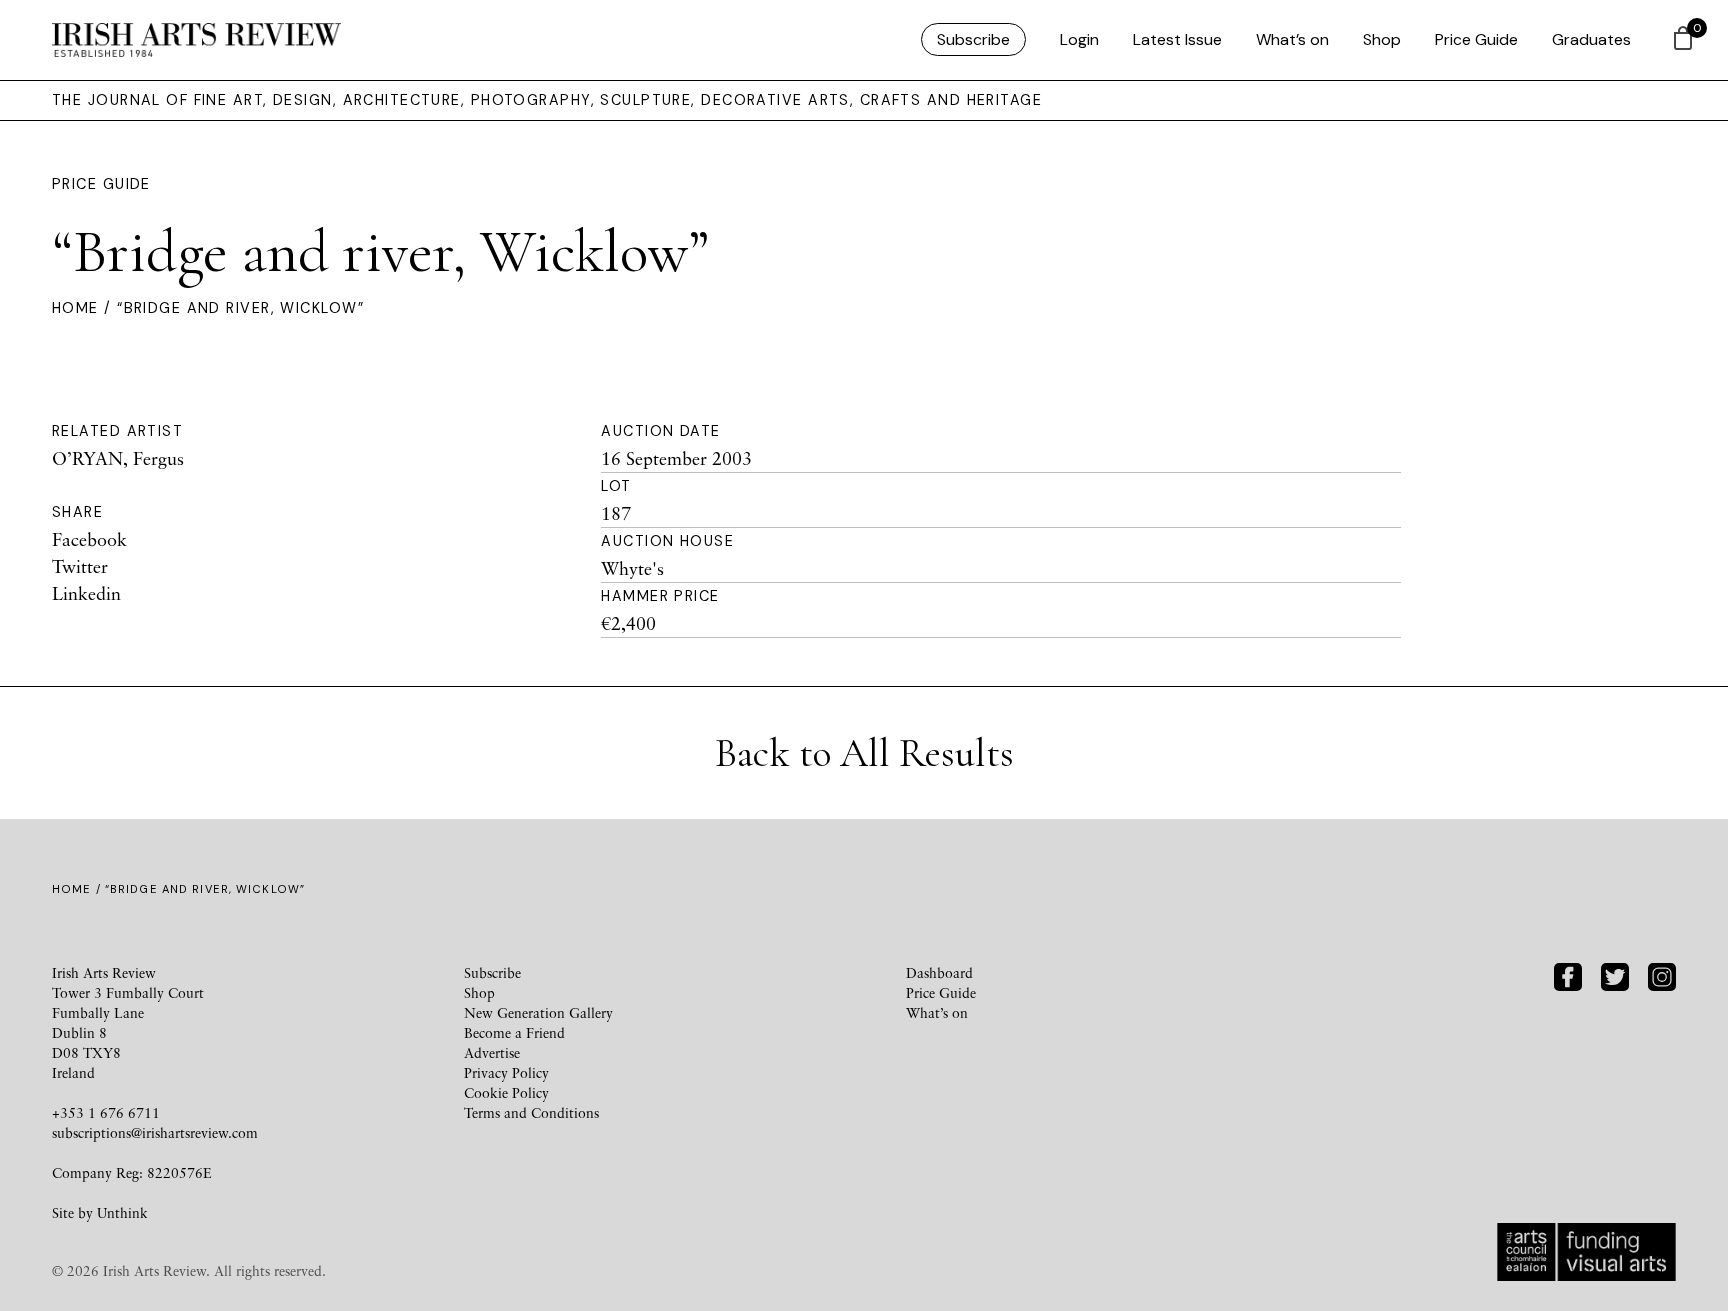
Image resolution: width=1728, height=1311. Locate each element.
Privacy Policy (506, 1072)
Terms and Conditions (531, 1112)
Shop (1382, 39)
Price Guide (1476, 39)
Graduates (1591, 39)
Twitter (80, 566)
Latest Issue (1177, 39)
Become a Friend (514, 1032)
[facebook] (1568, 974)
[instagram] (1662, 974)
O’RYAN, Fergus (118, 458)
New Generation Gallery (538, 1012)
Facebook (89, 539)
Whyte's (632, 568)
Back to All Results (864, 753)
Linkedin (86, 593)
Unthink (122, 1212)
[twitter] (1615, 974)
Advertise (492, 1052)
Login (1079, 39)
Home (75, 308)
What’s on (1292, 39)
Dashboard (939, 972)
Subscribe (973, 39)
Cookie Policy (506, 1092)
